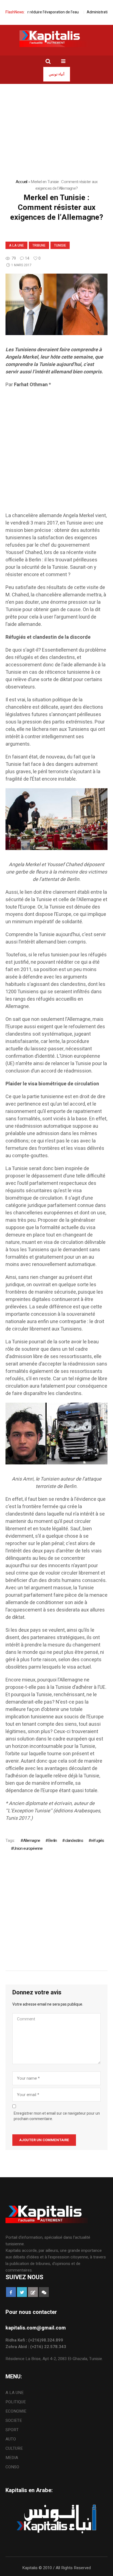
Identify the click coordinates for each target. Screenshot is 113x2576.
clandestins (74, 1841)
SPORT (12, 2430)
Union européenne (28, 1848)
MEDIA (12, 2458)
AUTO (11, 2439)
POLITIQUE (16, 2402)
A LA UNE (16, 245)
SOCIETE (14, 2420)
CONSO (12, 2467)
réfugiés (98, 1841)
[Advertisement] (56, 450)
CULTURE (14, 2448)
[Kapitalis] (56, 39)
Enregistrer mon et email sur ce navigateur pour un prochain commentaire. (57, 2116)
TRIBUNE (39, 245)
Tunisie (60, 245)
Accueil (22, 182)
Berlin (52, 1841)
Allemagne (32, 1841)
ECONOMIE (16, 2411)
